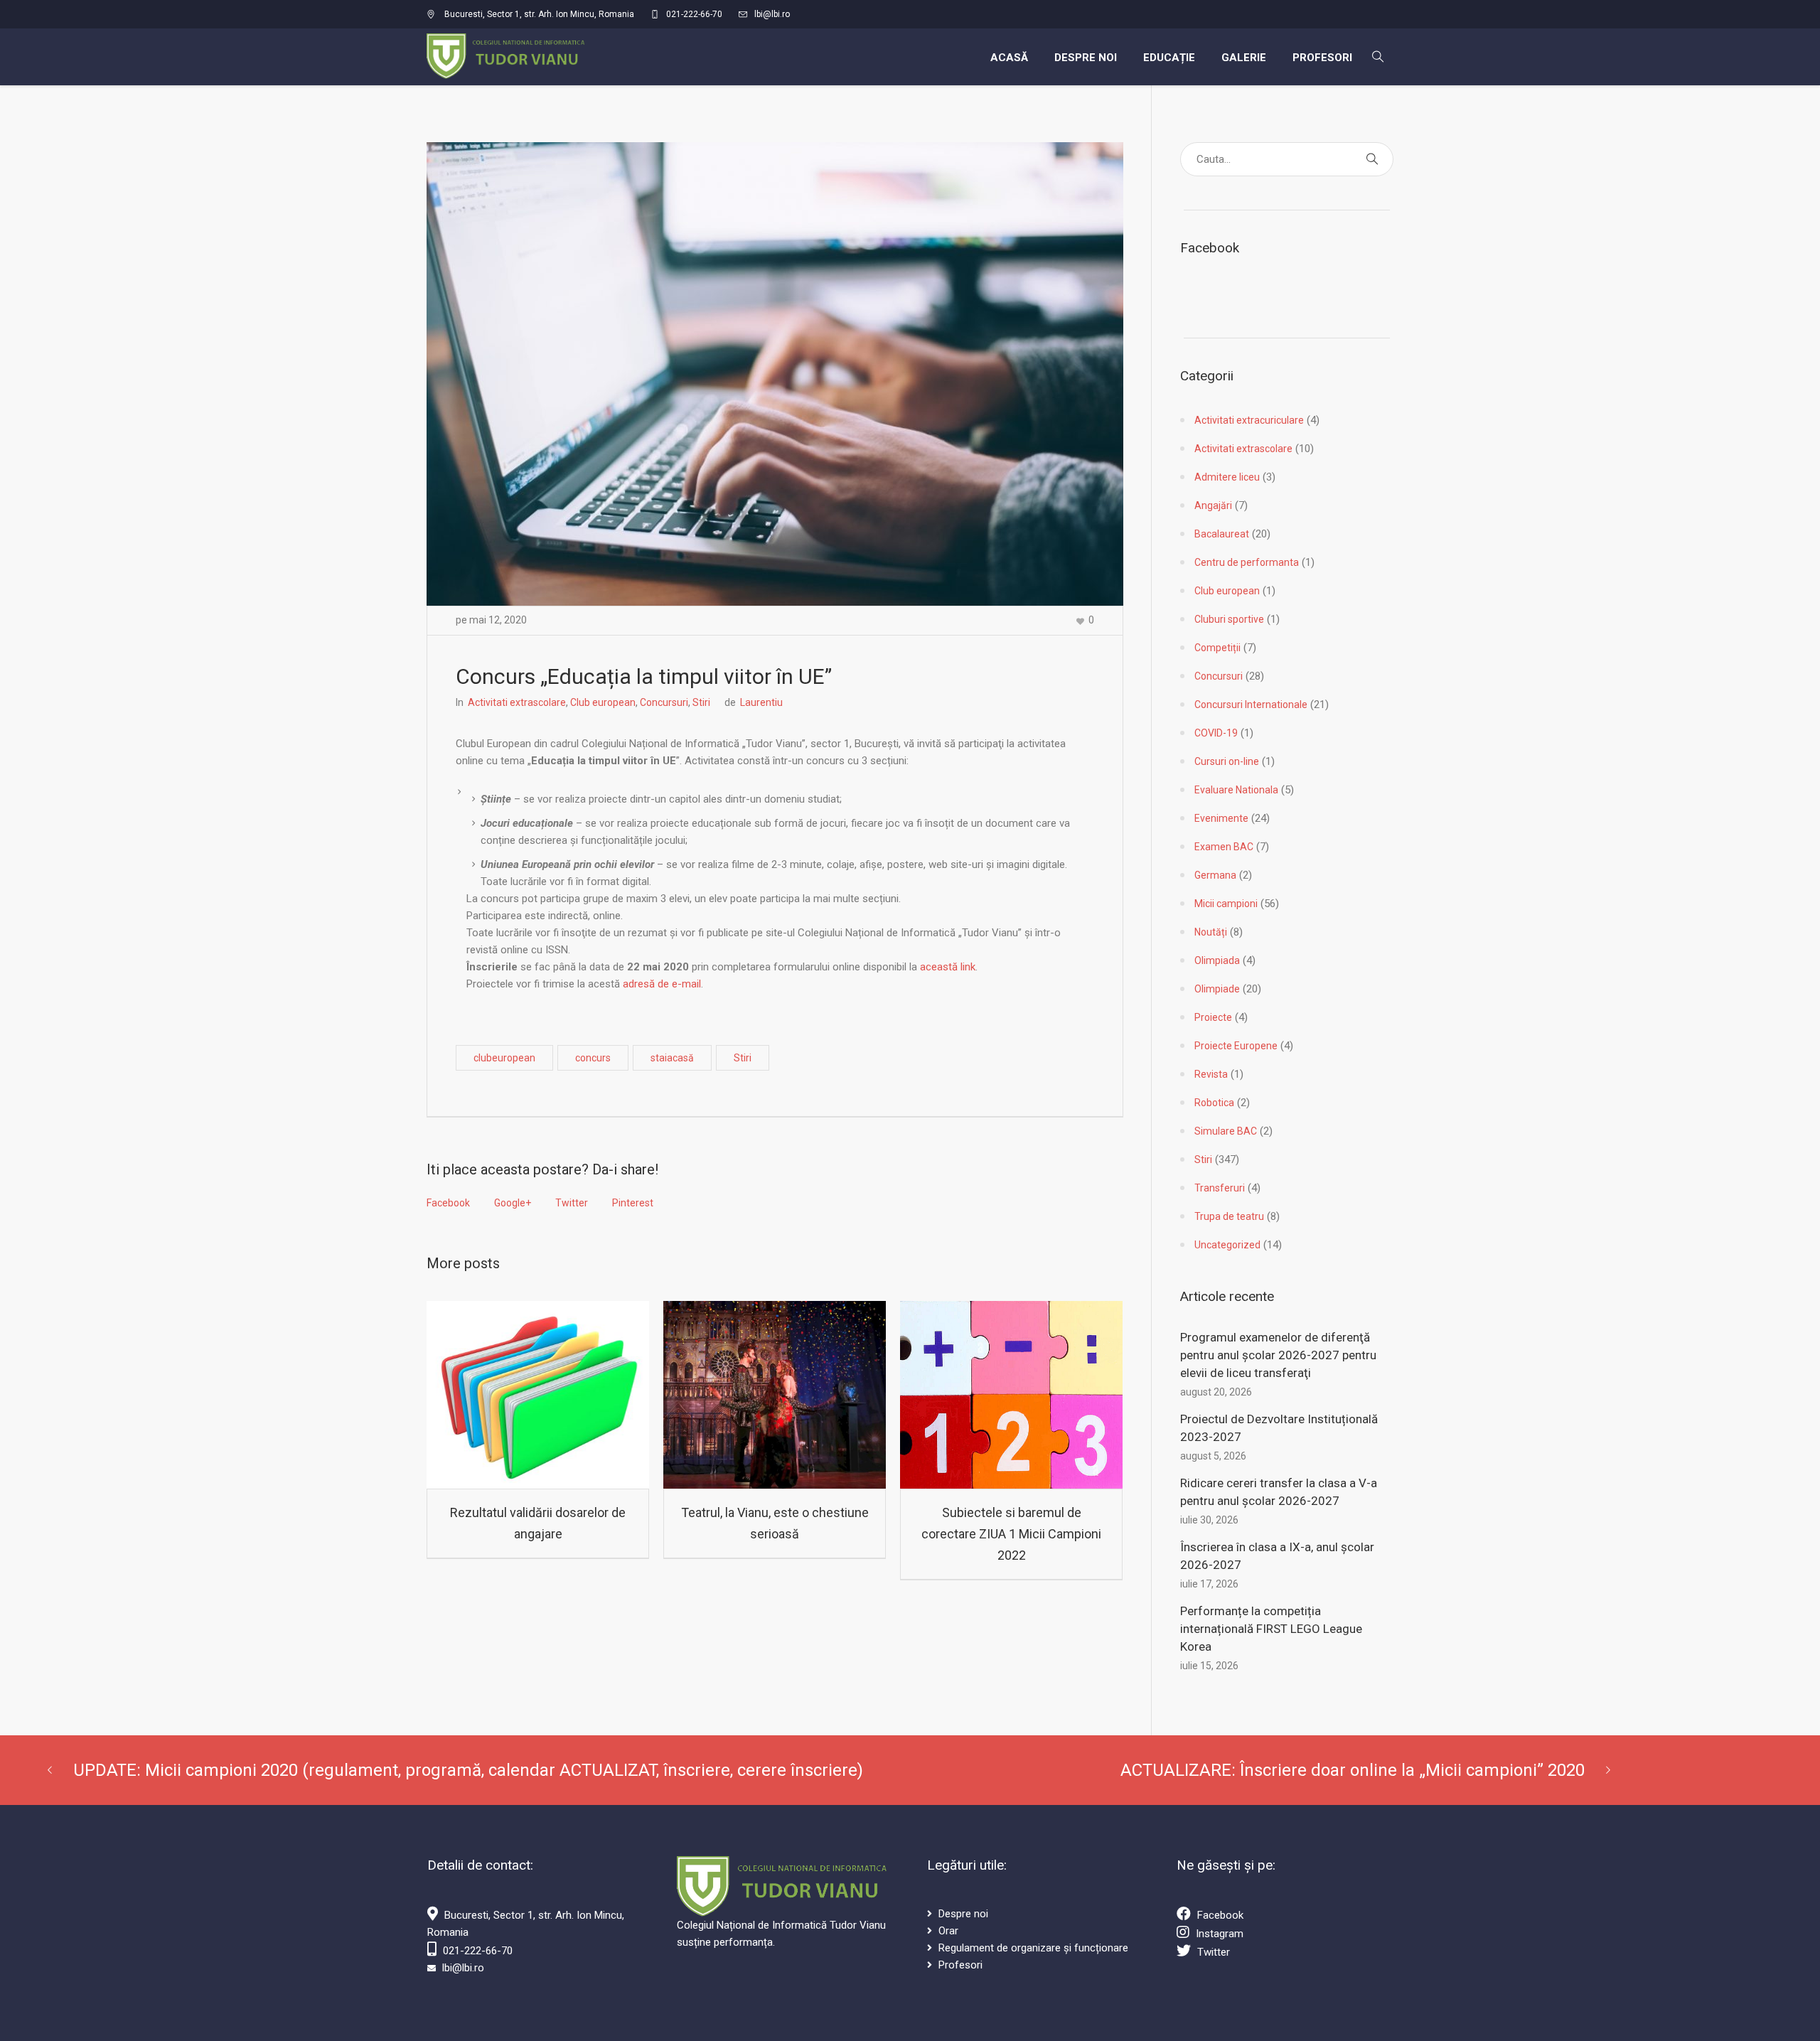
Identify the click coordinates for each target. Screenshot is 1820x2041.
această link (948, 967)
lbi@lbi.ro (772, 14)
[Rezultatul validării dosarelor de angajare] (538, 1395)
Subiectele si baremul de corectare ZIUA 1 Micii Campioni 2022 (1011, 1534)
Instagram (1220, 1934)
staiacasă (672, 1058)
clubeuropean (504, 1058)
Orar (948, 1931)
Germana (1215, 875)
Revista (1211, 1074)
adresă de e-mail (662, 984)
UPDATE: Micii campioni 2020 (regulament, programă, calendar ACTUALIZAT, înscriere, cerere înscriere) (468, 1770)
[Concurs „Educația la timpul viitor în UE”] (775, 373)
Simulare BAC (1226, 1131)
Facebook (448, 1203)
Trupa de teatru (1229, 1216)
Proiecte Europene (1236, 1046)
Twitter (572, 1203)
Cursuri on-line (1227, 761)
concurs (593, 1058)
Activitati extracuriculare (1249, 420)
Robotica (1214, 1103)
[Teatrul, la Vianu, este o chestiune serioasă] (775, 1395)
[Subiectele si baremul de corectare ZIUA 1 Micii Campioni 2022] (1011, 1395)
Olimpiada (1217, 960)
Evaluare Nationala (1236, 790)
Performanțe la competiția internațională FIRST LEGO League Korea (1271, 1629)
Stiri (701, 702)
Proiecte (1213, 1017)
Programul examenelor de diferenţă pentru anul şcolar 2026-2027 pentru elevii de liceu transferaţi (1278, 1355)
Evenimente (1221, 818)
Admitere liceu (1227, 477)
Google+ (513, 1203)
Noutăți (1211, 932)
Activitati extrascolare (517, 702)
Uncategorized (1227, 1245)
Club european (603, 702)
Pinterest (633, 1203)
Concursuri (664, 702)
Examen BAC (1224, 847)
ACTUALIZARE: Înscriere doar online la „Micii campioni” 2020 (1353, 1770)
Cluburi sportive (1229, 619)
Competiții (1217, 648)
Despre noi (963, 1914)
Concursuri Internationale (1251, 705)
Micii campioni (1226, 904)
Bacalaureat (1222, 534)
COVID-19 (1216, 733)
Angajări (1213, 505)
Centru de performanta (1247, 562)
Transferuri (1220, 1188)
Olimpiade (1217, 989)
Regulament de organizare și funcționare (1033, 1948)
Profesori (960, 1965)
